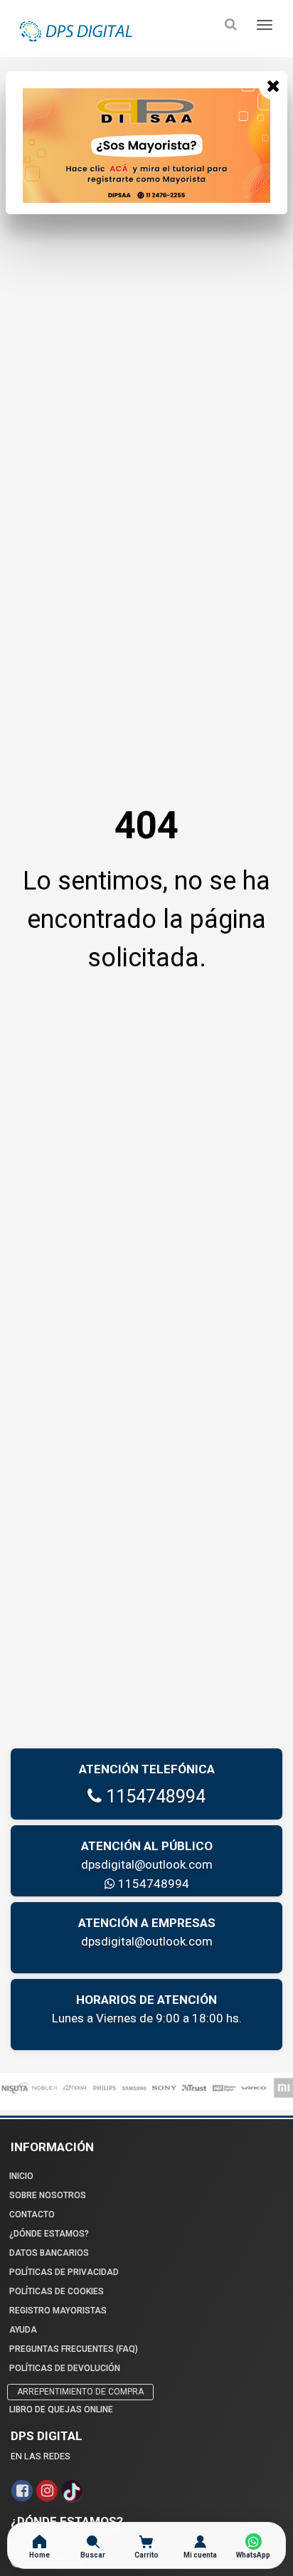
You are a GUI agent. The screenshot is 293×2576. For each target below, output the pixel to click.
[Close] (273, 85)
